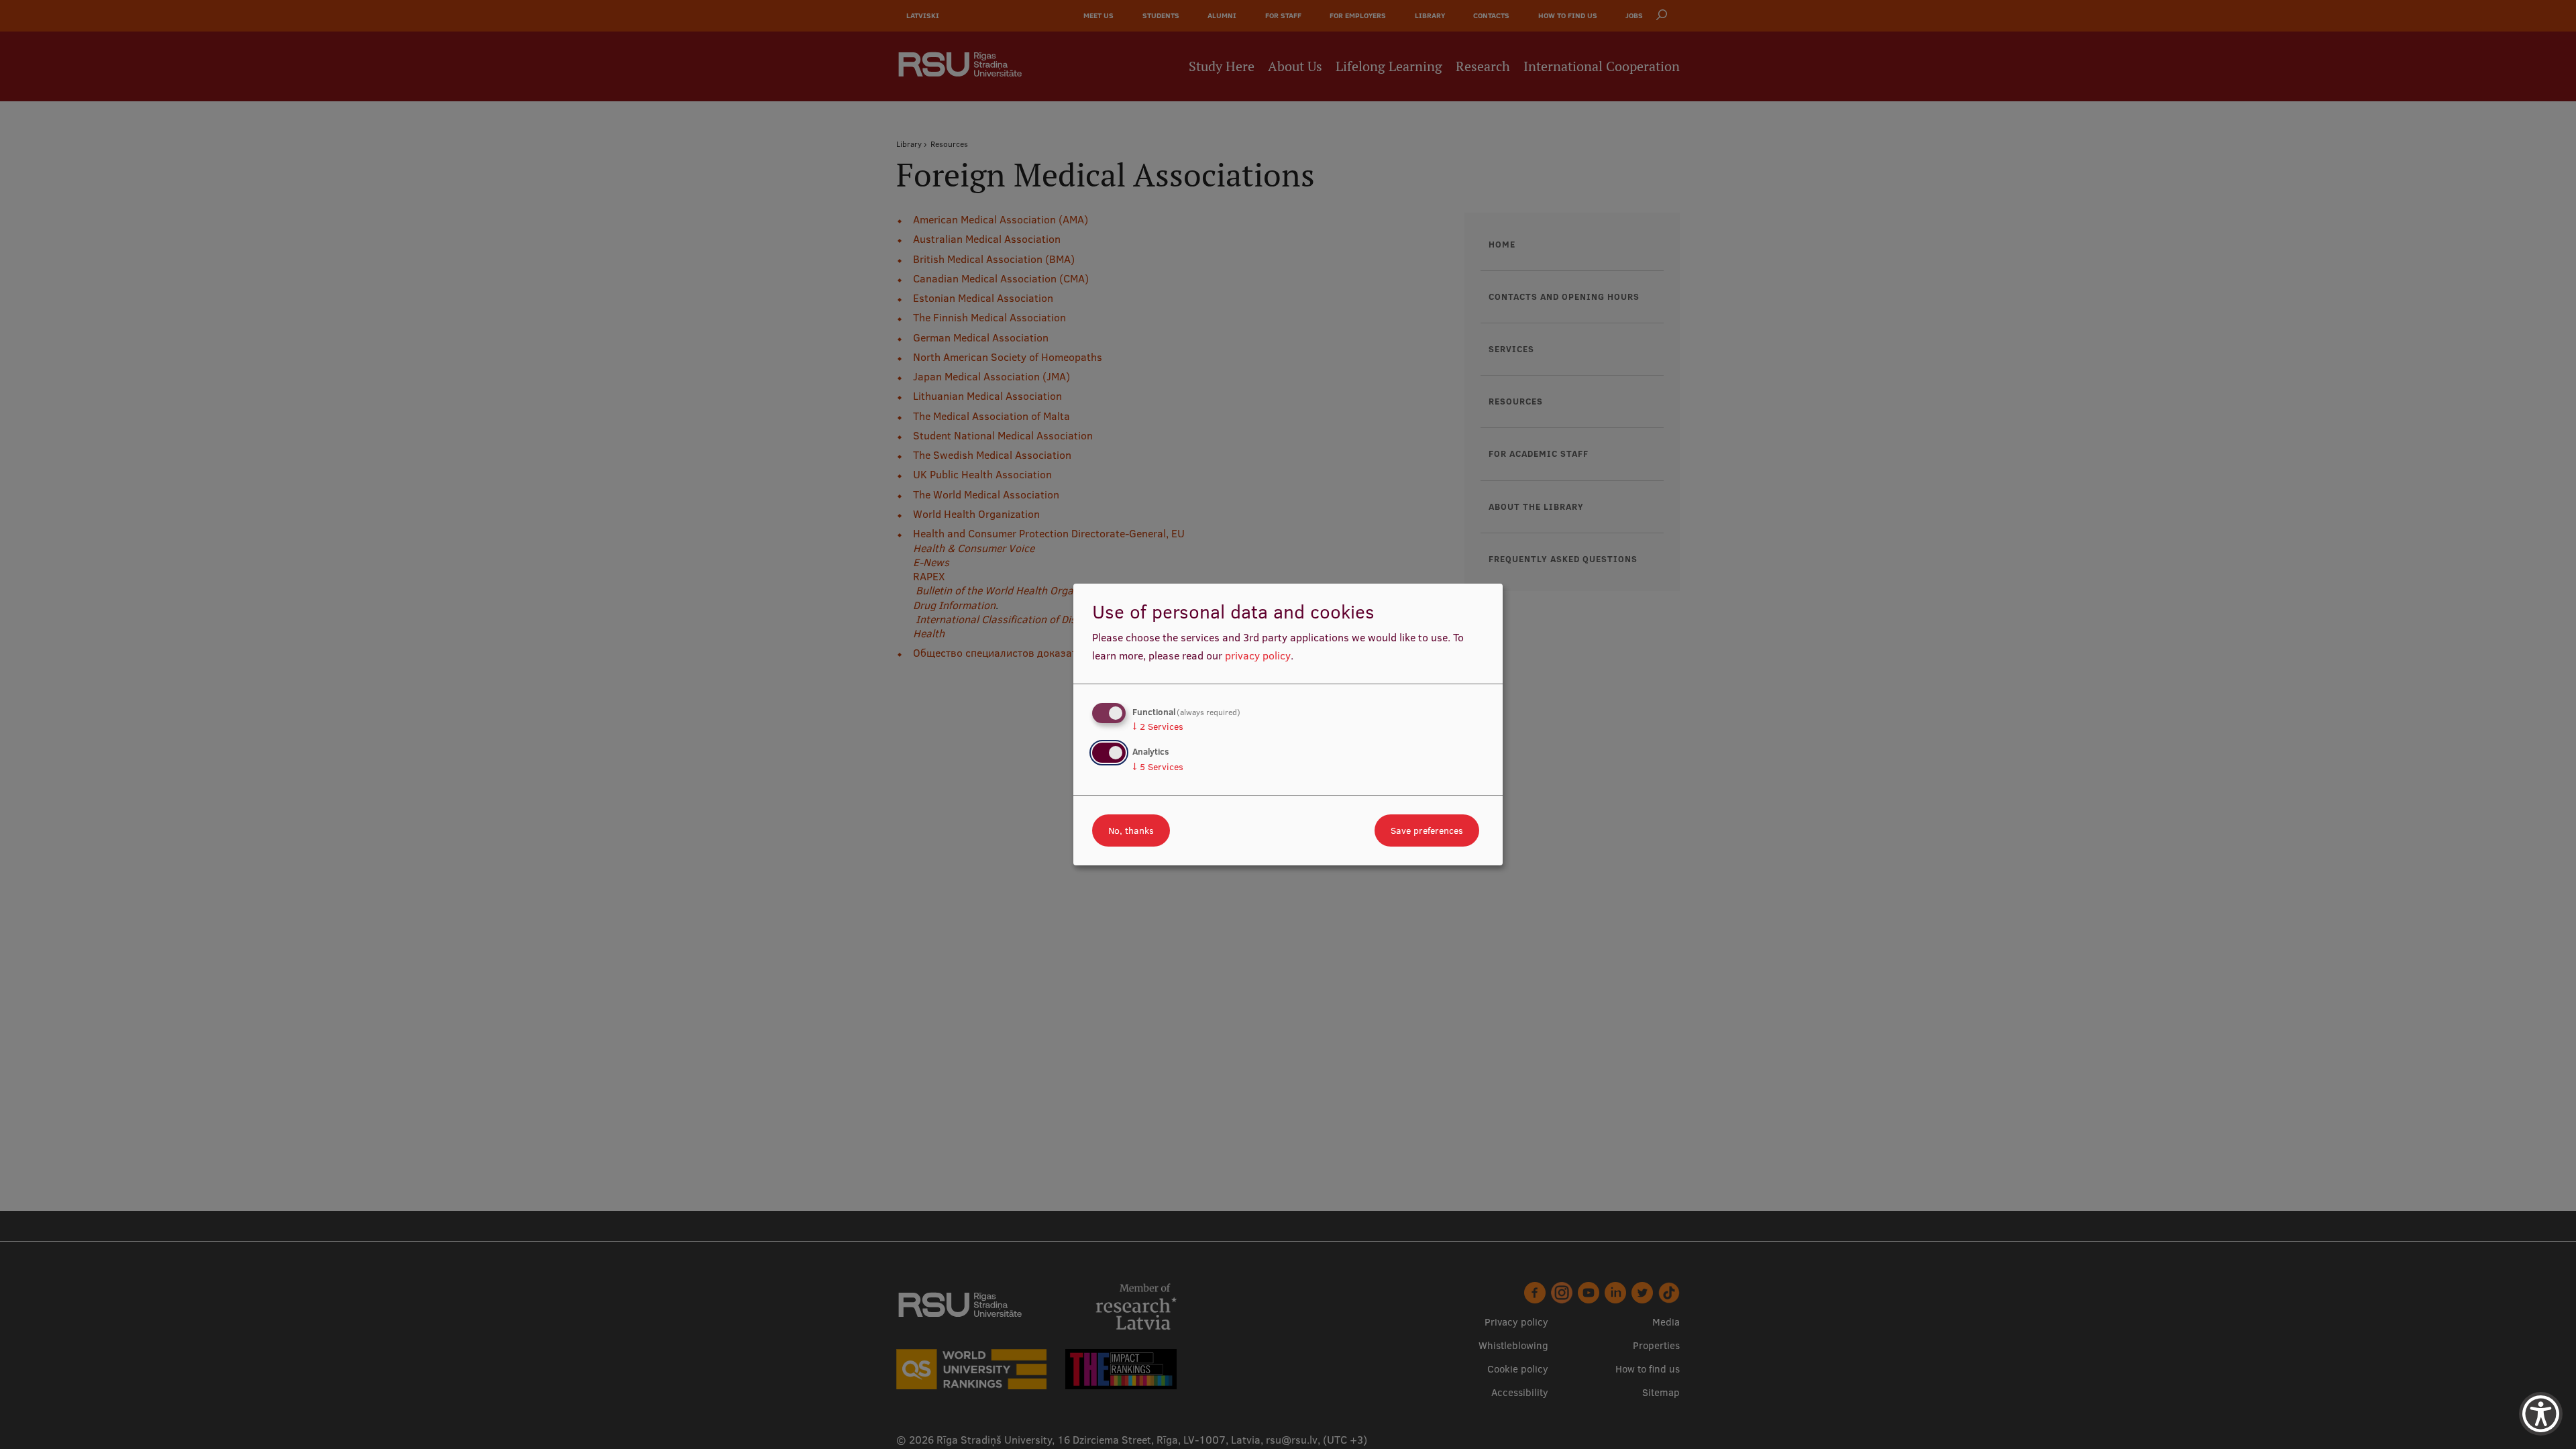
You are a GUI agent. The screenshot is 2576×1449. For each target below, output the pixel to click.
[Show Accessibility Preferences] (2541, 1414)
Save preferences (1427, 830)
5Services (1158, 767)
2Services (1158, 727)
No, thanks (1131, 830)
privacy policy (1258, 655)
